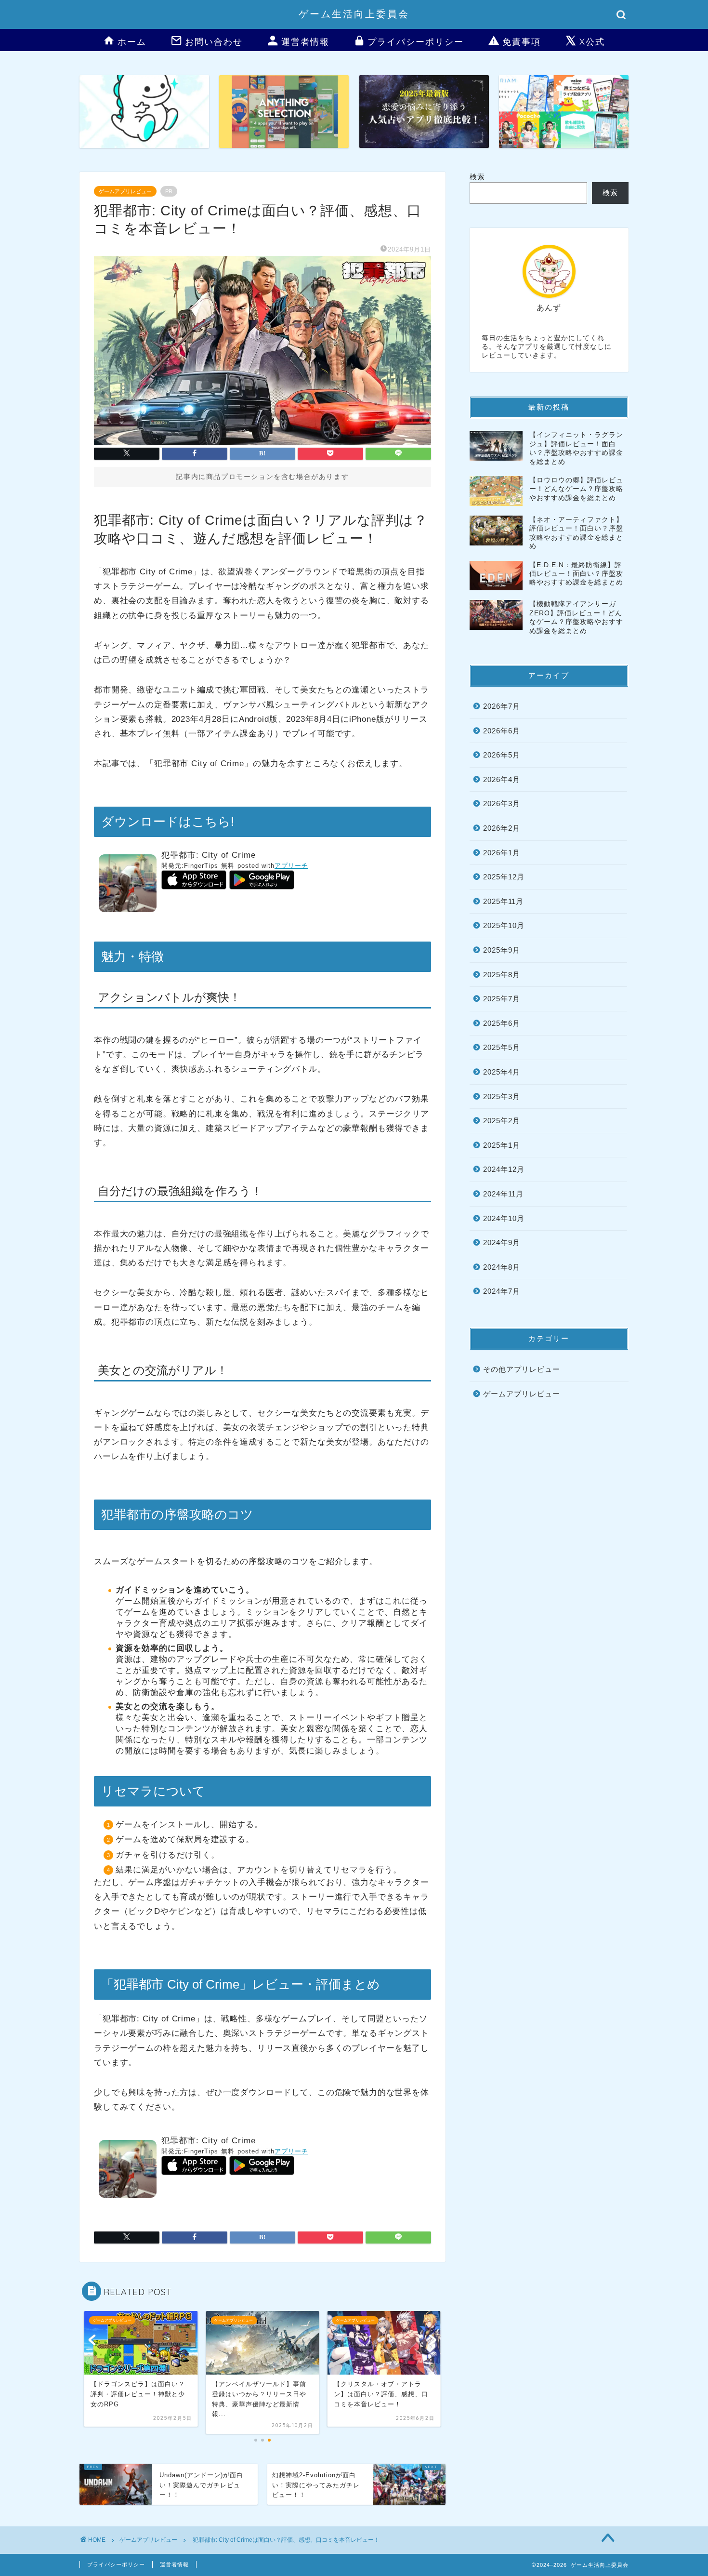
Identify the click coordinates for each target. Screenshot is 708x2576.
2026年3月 (502, 803)
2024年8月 (502, 1267)
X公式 (592, 42)
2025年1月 (502, 1145)
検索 (477, 177)
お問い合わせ (214, 42)
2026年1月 (502, 853)
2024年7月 (502, 1291)
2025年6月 (502, 1023)
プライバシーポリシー (416, 42)
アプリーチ (291, 866)
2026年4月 (502, 779)
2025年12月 (504, 877)
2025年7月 (502, 999)
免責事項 (522, 42)
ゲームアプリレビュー (125, 191)
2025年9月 (502, 950)
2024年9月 (502, 1242)
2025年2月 (502, 1121)
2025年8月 (502, 975)
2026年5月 (502, 755)
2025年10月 (504, 925)
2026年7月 (502, 706)
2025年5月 (502, 1047)
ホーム (132, 42)
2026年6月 (502, 731)
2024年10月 (504, 1218)
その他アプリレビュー (522, 1369)
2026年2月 (502, 828)
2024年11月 (503, 1194)
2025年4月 (502, 1072)
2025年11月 (503, 901)
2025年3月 (502, 1096)
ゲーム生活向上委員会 (354, 14)
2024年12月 (504, 1169)
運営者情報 (305, 42)
